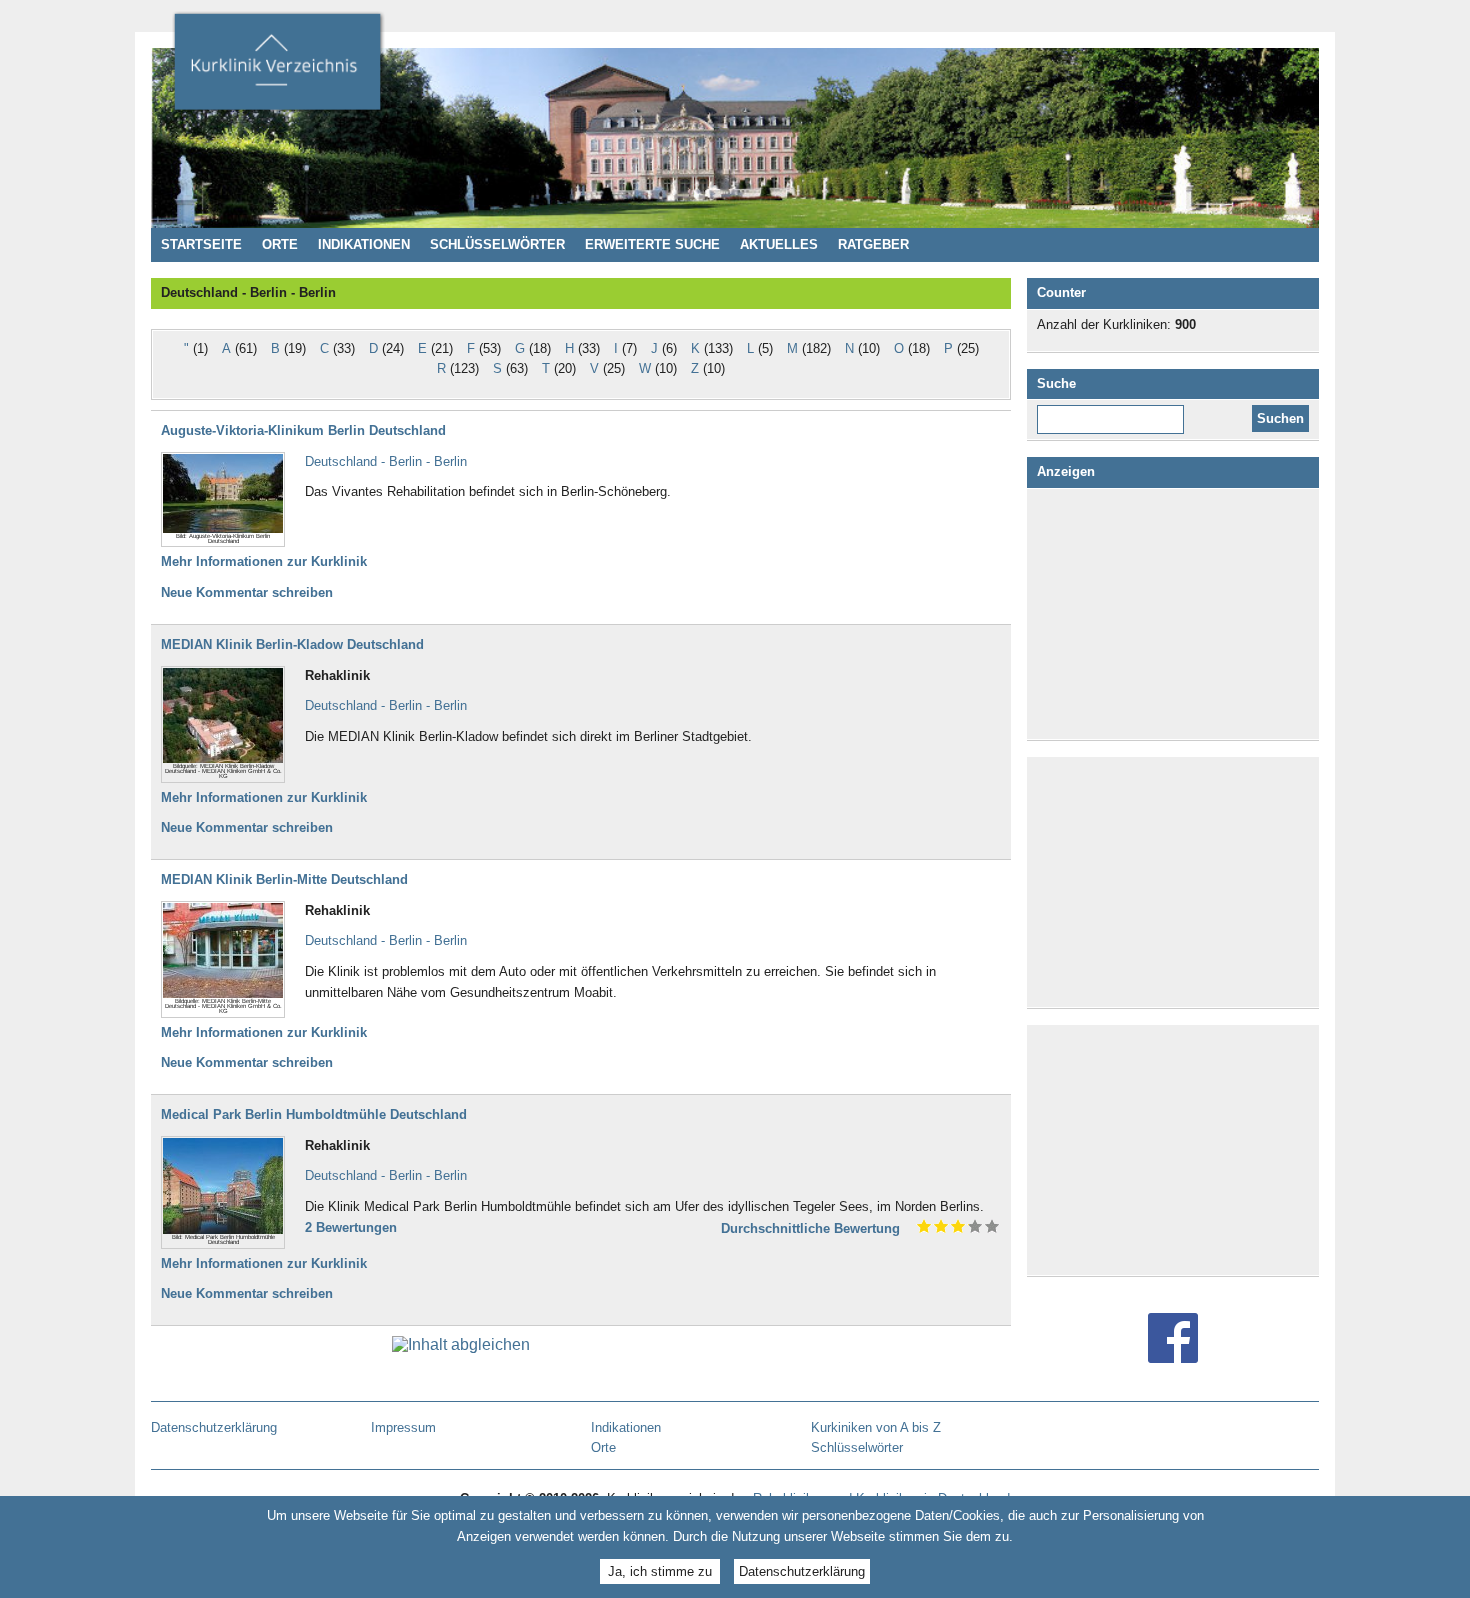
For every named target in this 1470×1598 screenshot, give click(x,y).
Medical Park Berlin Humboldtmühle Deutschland (314, 1114)
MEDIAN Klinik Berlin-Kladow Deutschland (292, 644)
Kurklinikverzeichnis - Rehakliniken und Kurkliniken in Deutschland (277, 68)
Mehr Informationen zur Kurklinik (264, 561)
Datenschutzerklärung (802, 1570)
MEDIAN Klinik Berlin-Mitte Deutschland (284, 879)
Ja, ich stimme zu (660, 1570)
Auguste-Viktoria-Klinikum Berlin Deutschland (303, 430)
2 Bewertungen (351, 1227)
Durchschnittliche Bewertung (810, 1228)
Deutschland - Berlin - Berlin (386, 461)
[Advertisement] (1177, 614)
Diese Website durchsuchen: (1114, 412)
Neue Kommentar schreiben (247, 592)
